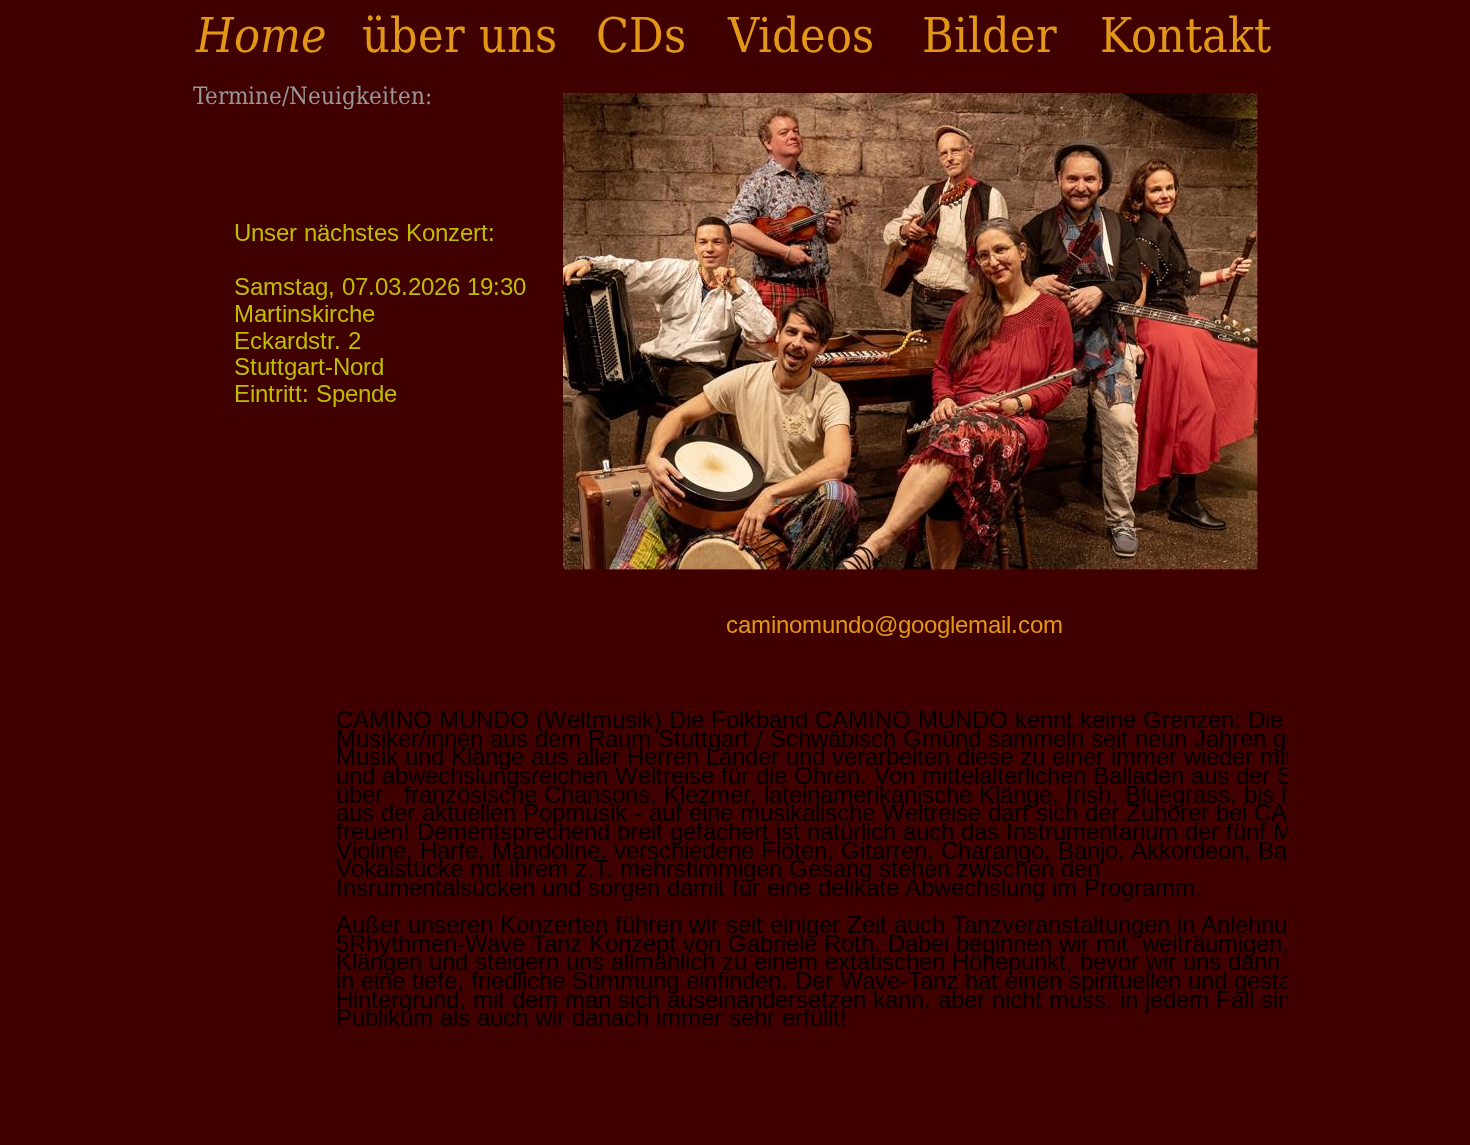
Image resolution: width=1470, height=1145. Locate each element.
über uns (459, 35)
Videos (801, 35)
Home (261, 35)
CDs (641, 35)
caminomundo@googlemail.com (894, 624)
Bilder (989, 35)
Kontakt (1185, 35)
